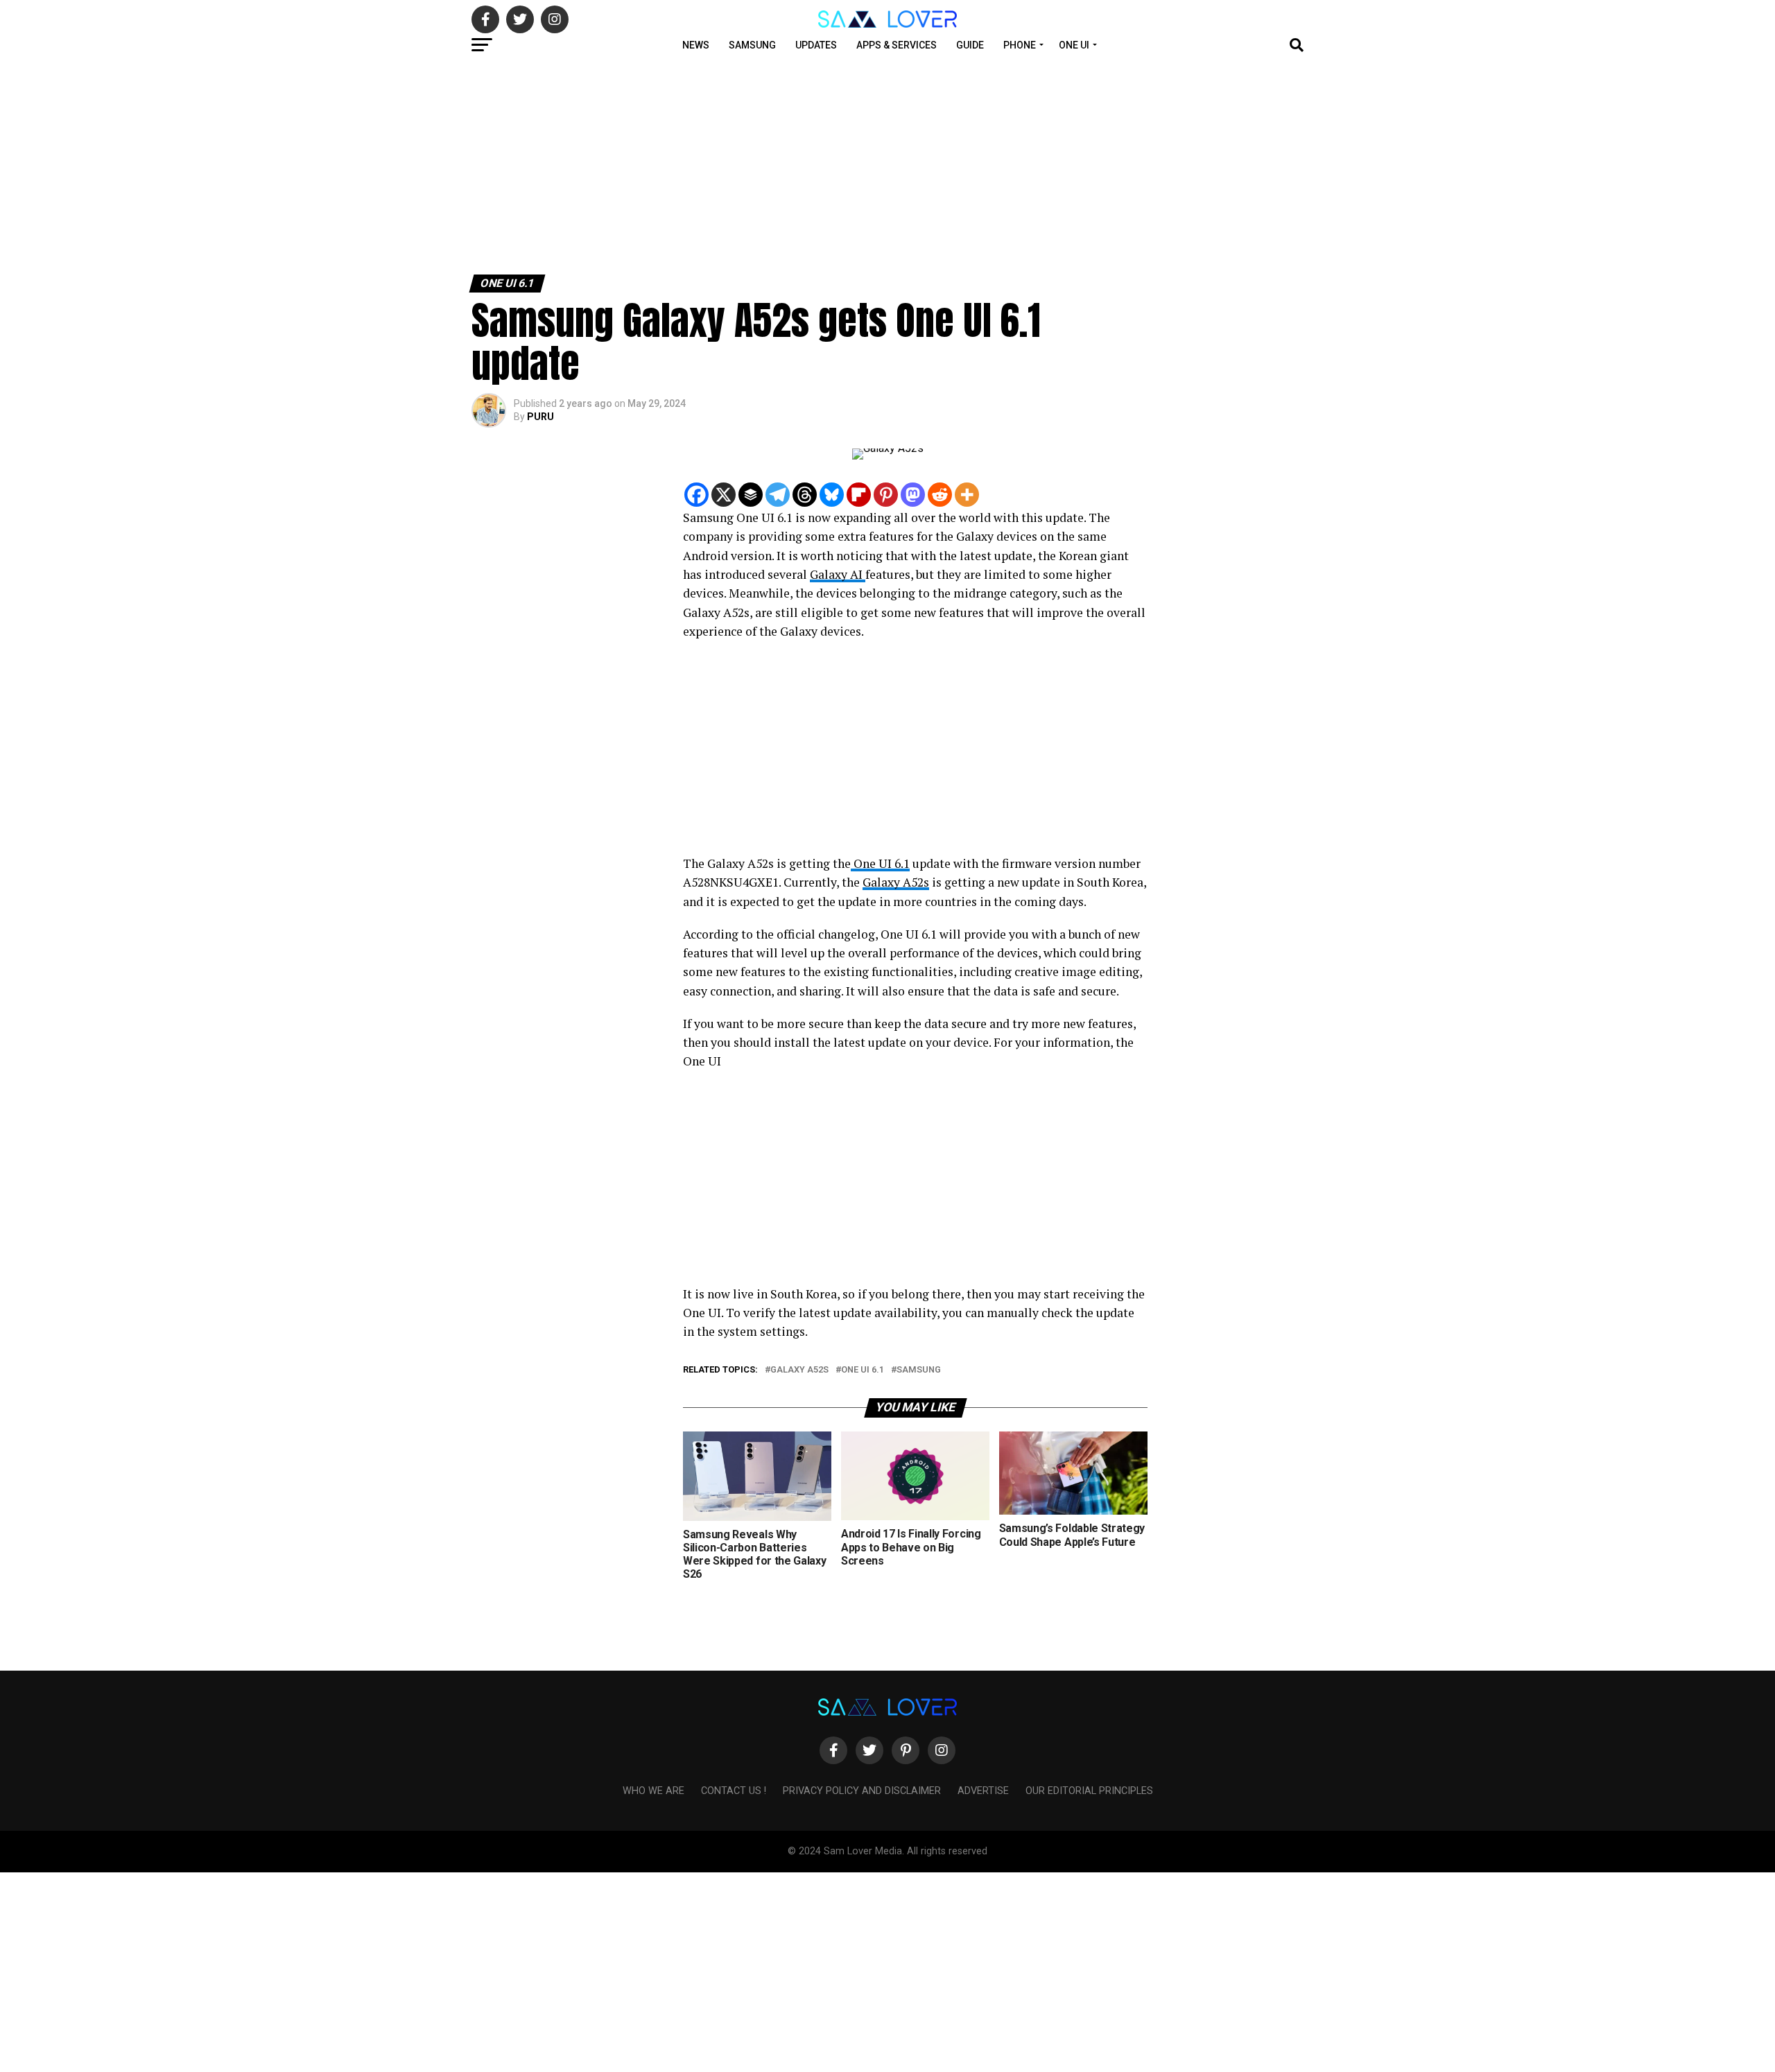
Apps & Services (897, 45)
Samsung (752, 45)
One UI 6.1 (880, 863)
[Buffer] (751, 495)
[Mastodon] (913, 495)
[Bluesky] (832, 495)
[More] (967, 495)
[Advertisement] (416, 165)
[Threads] (805, 495)
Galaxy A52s (896, 882)
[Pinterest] (886, 495)
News (696, 45)
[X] (724, 495)
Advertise (983, 1791)
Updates (816, 45)
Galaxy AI (838, 574)
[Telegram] (778, 495)
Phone (1020, 45)
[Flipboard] (859, 495)
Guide (970, 45)
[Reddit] (940, 495)
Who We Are (653, 1791)
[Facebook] (696, 495)
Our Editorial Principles (1089, 1791)
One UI (1074, 45)
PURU (540, 417)
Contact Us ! (734, 1791)
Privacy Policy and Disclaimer (862, 1791)
